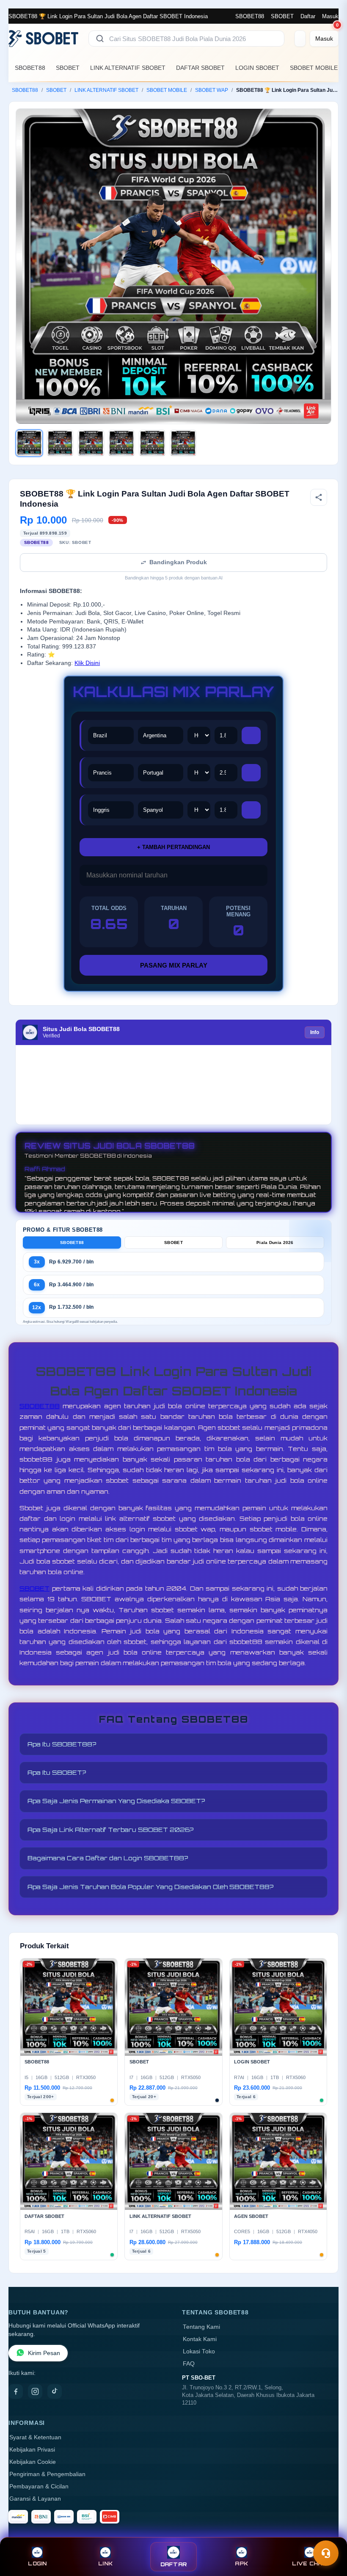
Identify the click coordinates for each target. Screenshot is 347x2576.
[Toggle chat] (326, 2553)
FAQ (189, 2364)
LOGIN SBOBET (257, 68)
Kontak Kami (200, 2339)
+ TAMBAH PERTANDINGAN (173, 847)
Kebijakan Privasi (32, 2450)
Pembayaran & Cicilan (39, 2486)
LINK (105, 2564)
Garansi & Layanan (35, 2499)
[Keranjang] (300, 39)
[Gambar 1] (29, 443)
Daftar (308, 16)
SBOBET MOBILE (314, 68)
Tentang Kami (201, 2327)
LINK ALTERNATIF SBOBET (128, 68)
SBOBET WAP (212, 90)
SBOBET (282, 16)
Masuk (330, 16)
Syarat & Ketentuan (35, 2437)
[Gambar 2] (60, 443)
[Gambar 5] (152, 443)
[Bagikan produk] (319, 497)
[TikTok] (55, 2391)
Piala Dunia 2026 (275, 1242)
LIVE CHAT (309, 2564)
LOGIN (37, 2564)
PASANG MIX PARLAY (174, 965)
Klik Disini (87, 663)
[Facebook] (16, 2391)
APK (241, 2564)
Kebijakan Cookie (33, 2462)
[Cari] (100, 39)
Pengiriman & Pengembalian (47, 2474)
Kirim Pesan (44, 2353)
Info (315, 1032)
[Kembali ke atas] (328, 2533)
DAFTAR (174, 2564)
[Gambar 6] (183, 443)
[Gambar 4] (121, 443)
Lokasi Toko (199, 2351)
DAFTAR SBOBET (200, 68)
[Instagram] (35, 2391)
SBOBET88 (250, 16)
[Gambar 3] (91, 443)
